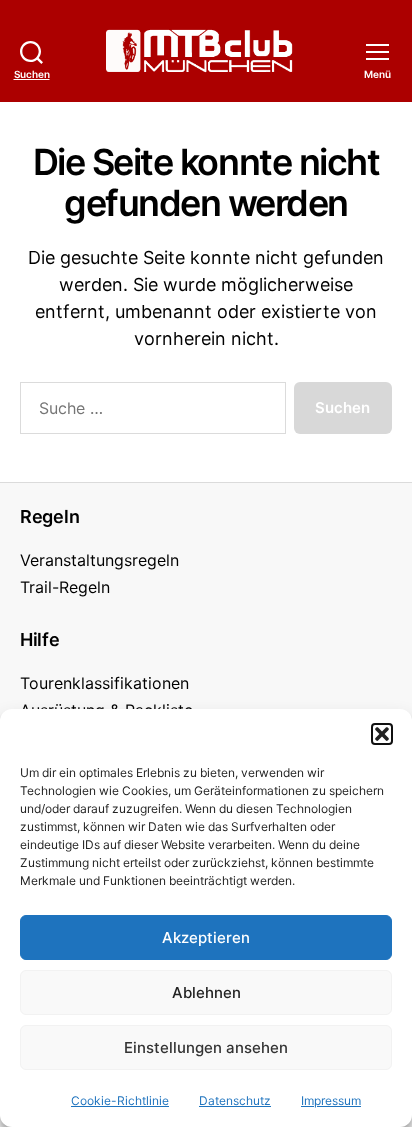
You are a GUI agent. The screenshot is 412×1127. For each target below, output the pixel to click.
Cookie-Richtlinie (120, 1100)
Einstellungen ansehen (206, 1047)
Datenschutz (235, 1100)
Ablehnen (206, 992)
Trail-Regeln (65, 587)
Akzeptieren (206, 937)
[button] (382, 734)
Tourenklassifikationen (104, 683)
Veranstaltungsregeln (99, 560)
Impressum (331, 1100)
